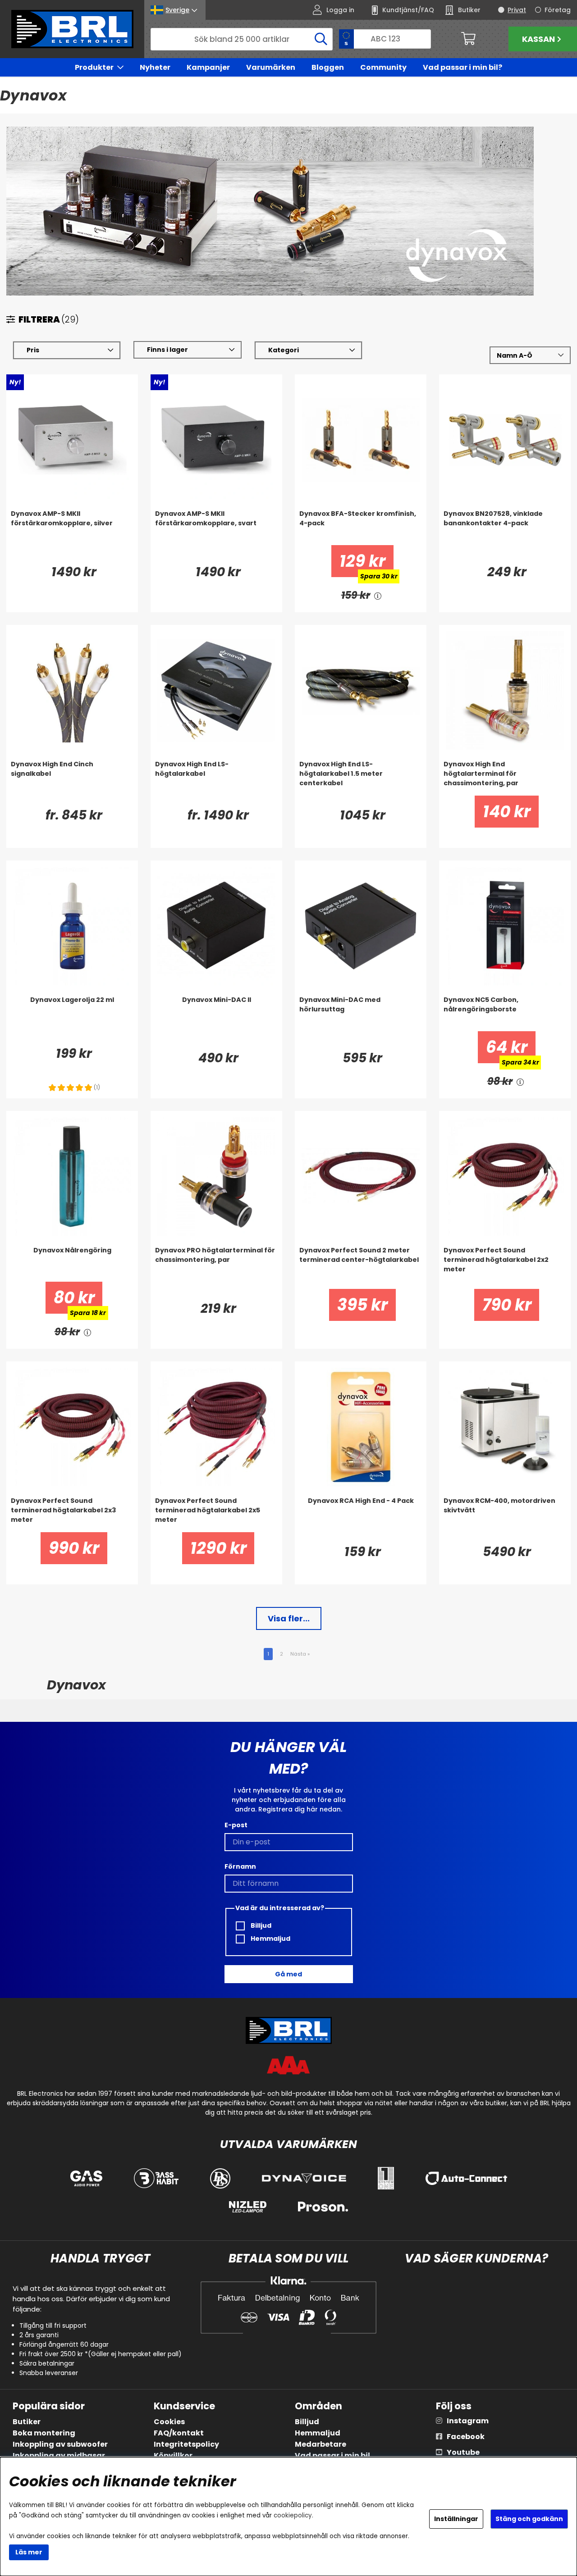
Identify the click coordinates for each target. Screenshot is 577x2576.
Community (383, 67)
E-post (236, 1825)
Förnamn (240, 1866)
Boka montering (44, 2433)
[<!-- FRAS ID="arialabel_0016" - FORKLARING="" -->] (378, 595)
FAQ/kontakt (179, 2433)
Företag (558, 10)
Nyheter (155, 67)
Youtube (463, 2452)
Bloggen (328, 67)
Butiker (27, 2422)
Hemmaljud (270, 1939)
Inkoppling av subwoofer (60, 2444)
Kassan (538, 39)
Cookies (169, 2422)
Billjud (260, 1925)
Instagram (468, 2421)
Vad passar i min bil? (463, 67)
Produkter (94, 67)
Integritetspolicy (186, 2444)
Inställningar (456, 2519)
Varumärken (271, 67)
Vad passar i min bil (332, 2455)
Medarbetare (321, 2444)
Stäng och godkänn (529, 2519)
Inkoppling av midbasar (59, 2455)
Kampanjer (208, 67)
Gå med (288, 1974)
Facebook (466, 2437)
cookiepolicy (293, 2515)
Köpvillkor (173, 2455)
